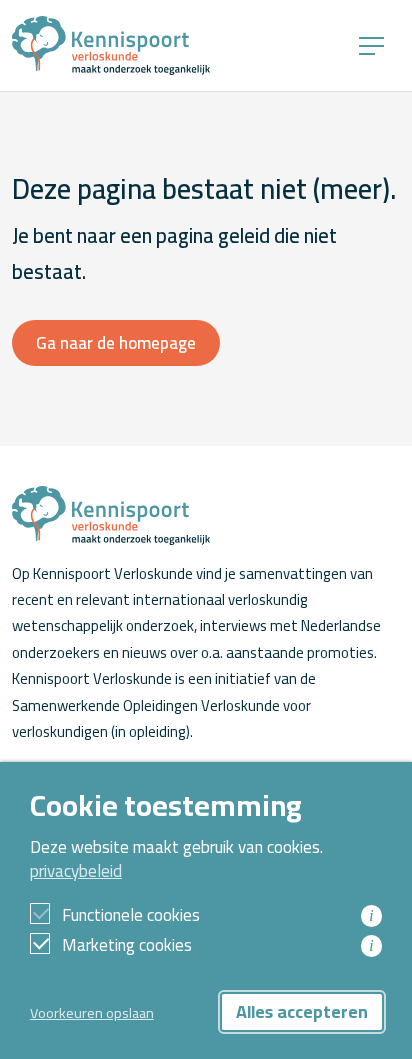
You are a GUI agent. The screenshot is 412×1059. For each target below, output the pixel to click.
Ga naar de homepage (116, 343)
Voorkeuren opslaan (92, 1012)
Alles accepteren (302, 1011)
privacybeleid (76, 871)
